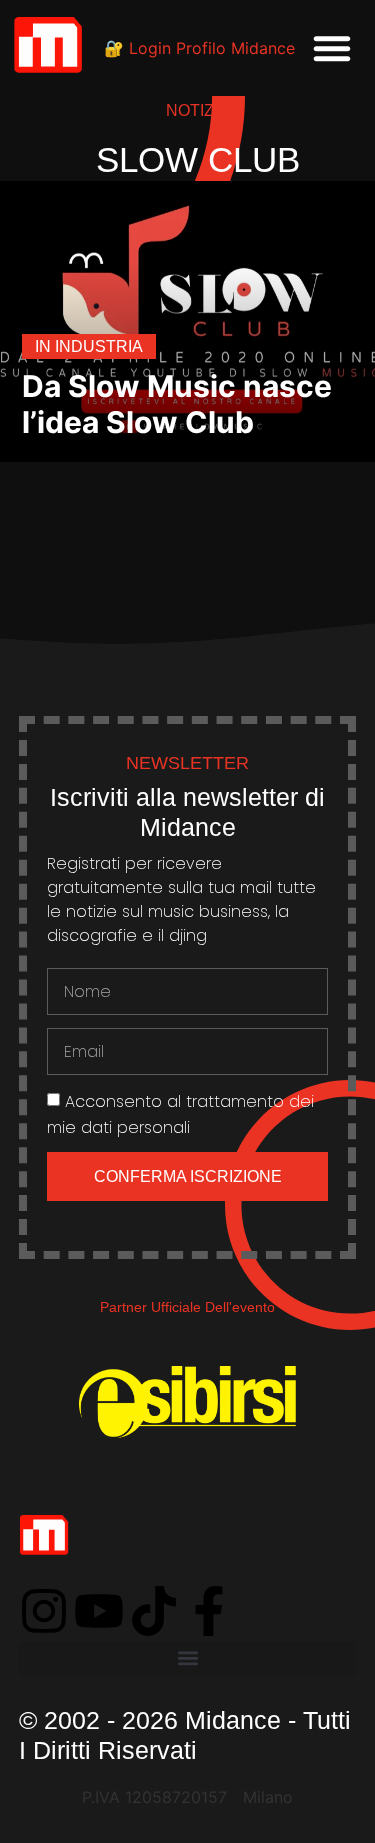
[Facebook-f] (209, 1611)
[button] (332, 48)
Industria (99, 346)
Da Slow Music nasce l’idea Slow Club (177, 404)
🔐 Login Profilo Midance (199, 48)
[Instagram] (44, 1611)
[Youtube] (99, 1611)
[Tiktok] (154, 1611)
